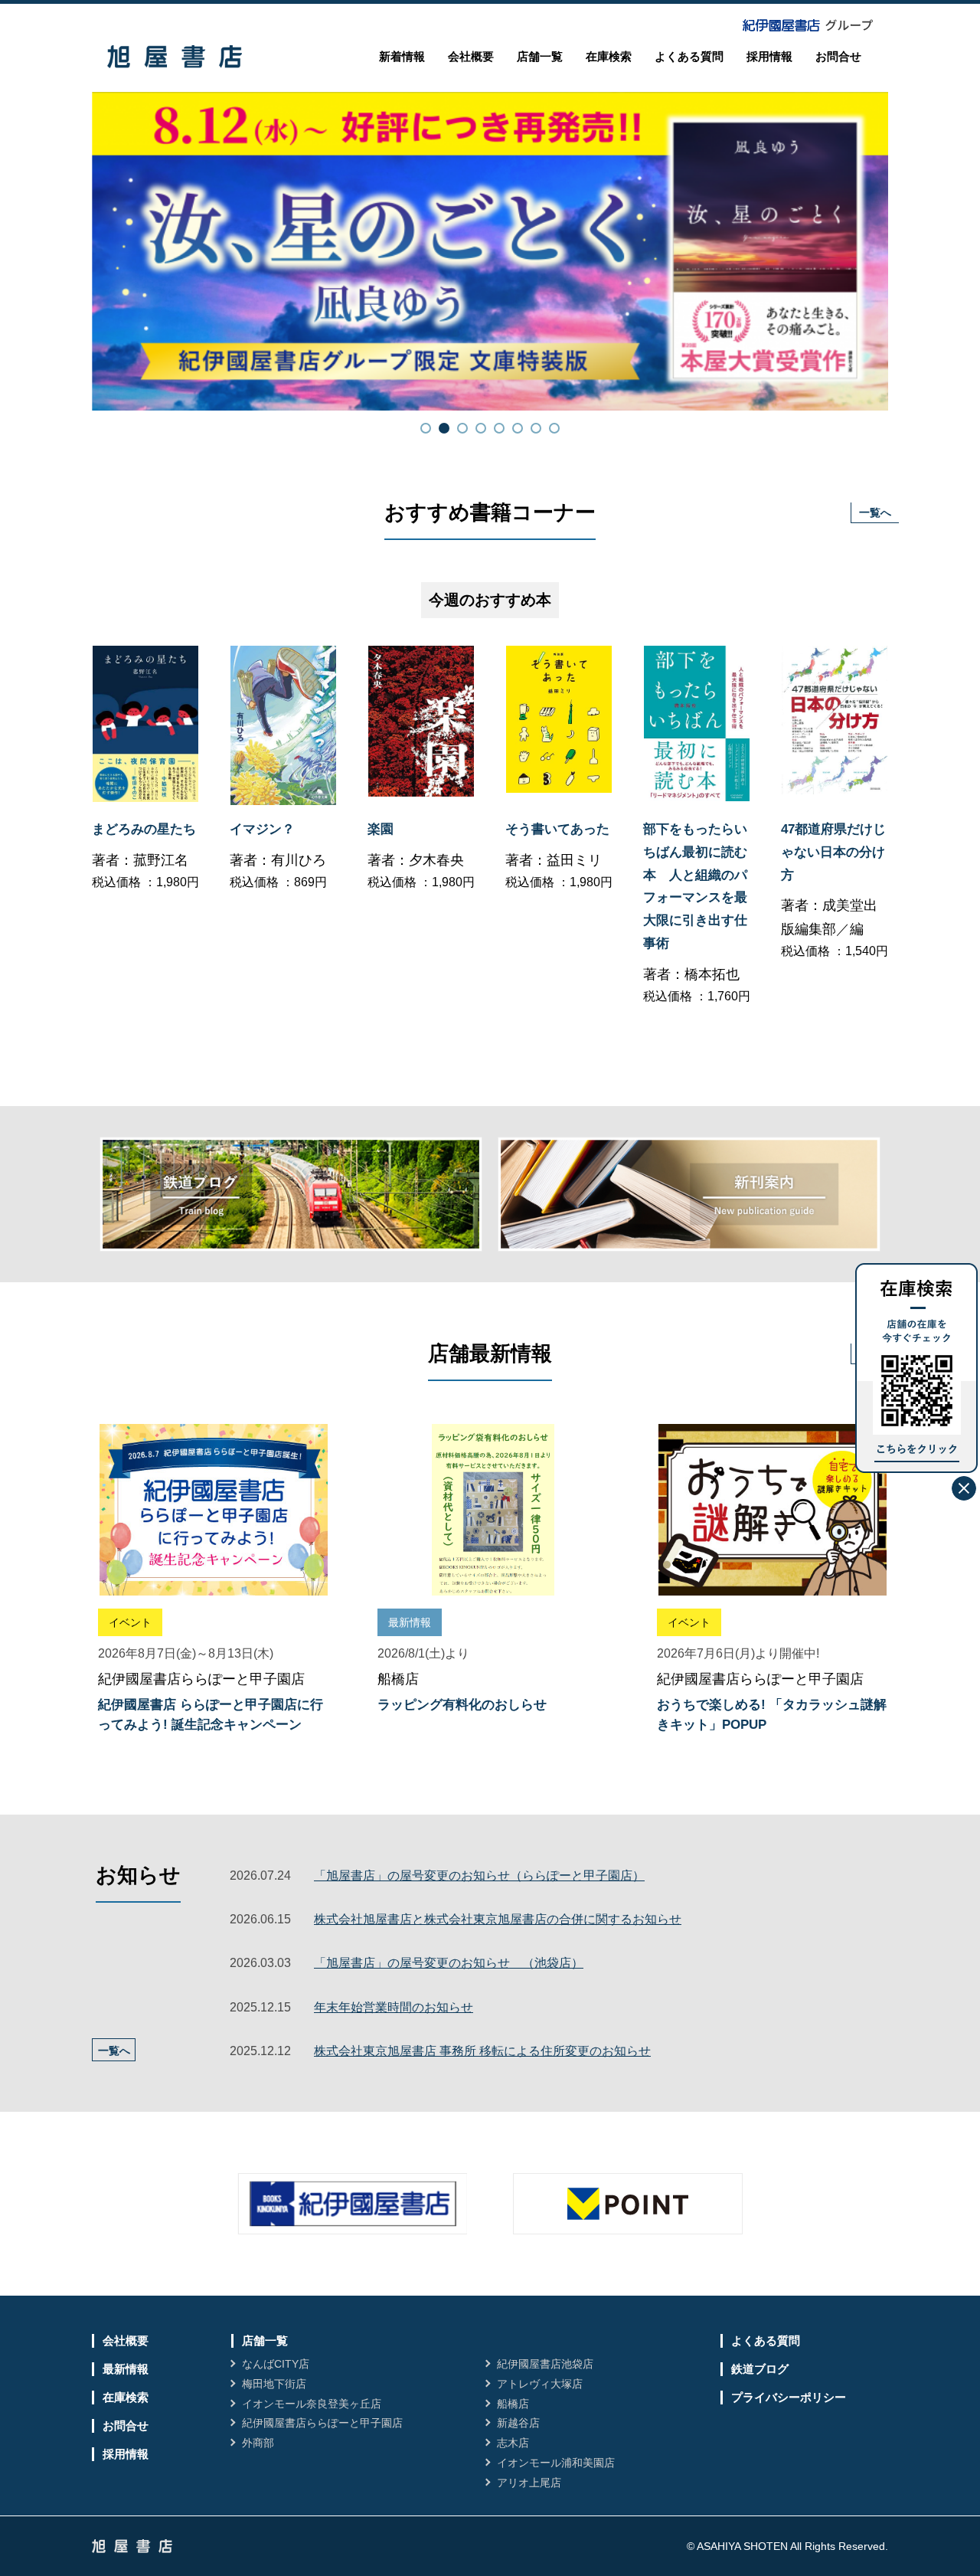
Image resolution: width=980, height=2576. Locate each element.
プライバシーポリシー (789, 2397)
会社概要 (471, 56)
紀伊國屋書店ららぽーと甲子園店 (322, 2423)
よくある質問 (689, 56)
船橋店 (513, 2404)
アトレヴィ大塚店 (540, 2384)
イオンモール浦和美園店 (556, 2463)
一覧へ (875, 512)
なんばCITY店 (276, 2364)
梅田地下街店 (274, 2384)
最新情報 (126, 2369)
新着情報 (402, 56)
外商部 (258, 2443)
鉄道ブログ (760, 2369)
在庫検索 (609, 56)
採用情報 (769, 56)
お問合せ (838, 56)
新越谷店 (518, 2423)
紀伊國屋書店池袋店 (545, 2364)
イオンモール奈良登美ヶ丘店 (312, 2404)
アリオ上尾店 (529, 2483)
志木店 (513, 2443)
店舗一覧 (540, 56)
